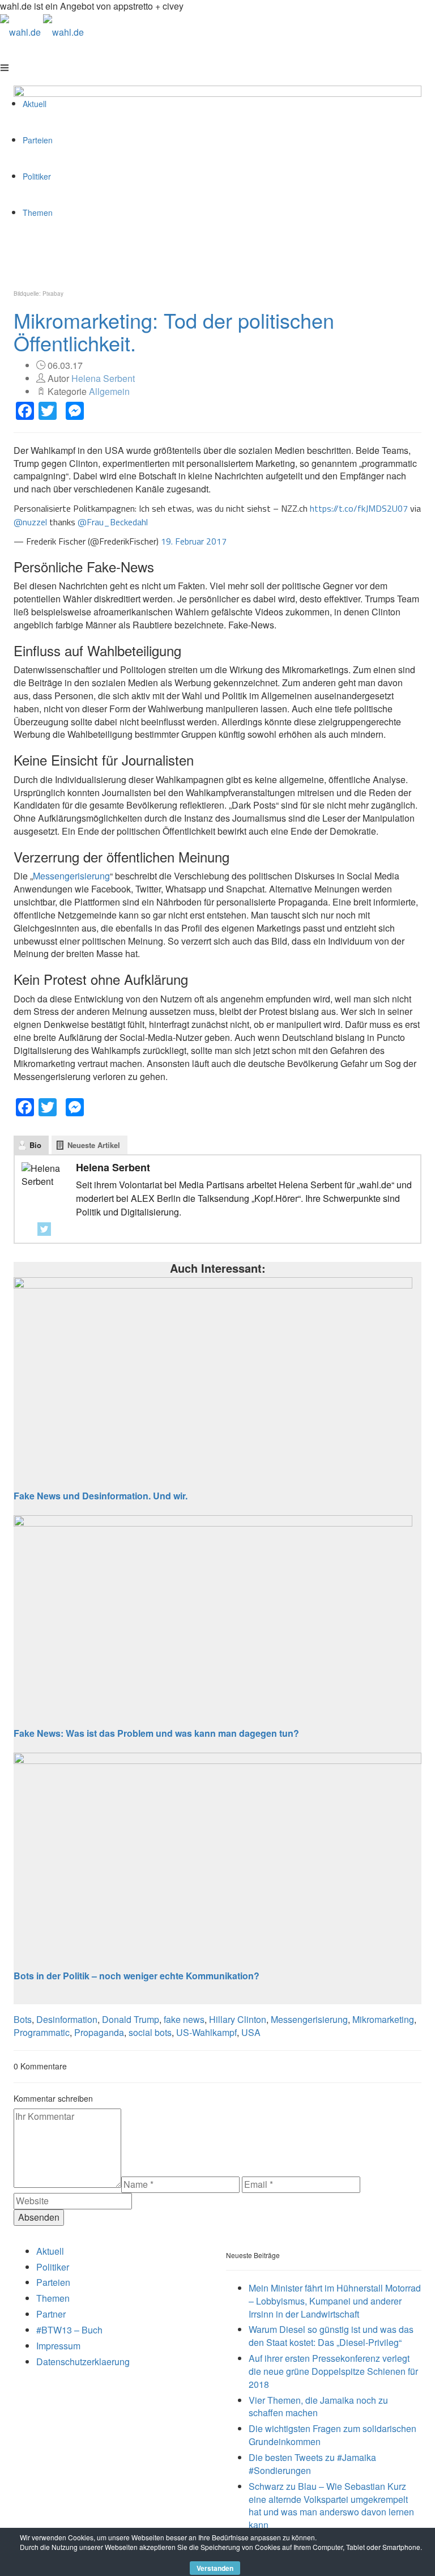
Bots (23, 2019)
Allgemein (109, 391)
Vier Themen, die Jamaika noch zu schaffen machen (318, 2407)
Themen (53, 2298)
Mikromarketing (383, 2019)
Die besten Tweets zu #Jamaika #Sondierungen (312, 2464)
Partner (51, 2314)
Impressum (58, 2346)
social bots (150, 2032)
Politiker (53, 2267)
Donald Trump (131, 2019)
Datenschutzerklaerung (83, 2362)
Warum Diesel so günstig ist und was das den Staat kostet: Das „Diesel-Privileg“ (331, 2336)
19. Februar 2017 (194, 541)
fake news (184, 2019)
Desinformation (67, 2019)
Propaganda (99, 2032)
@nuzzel (30, 522)
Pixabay (53, 294)
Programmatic (42, 2032)
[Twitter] (44, 1229)
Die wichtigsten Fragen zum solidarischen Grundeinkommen (332, 2435)
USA (251, 2032)
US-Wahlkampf (206, 2032)
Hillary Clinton (238, 2019)
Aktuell (50, 2251)
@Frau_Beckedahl (113, 522)
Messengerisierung (71, 876)
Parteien (53, 2282)
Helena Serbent (103, 378)
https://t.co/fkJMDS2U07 (359, 508)
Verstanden (215, 2568)
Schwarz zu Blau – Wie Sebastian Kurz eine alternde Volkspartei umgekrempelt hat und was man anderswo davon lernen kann (331, 2506)
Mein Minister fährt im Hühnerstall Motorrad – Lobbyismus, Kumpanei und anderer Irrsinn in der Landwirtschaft (335, 2301)
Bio (35, 1145)
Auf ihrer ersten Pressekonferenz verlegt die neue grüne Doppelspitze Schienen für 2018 (333, 2371)
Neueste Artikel (94, 1145)
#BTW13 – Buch (69, 2330)
